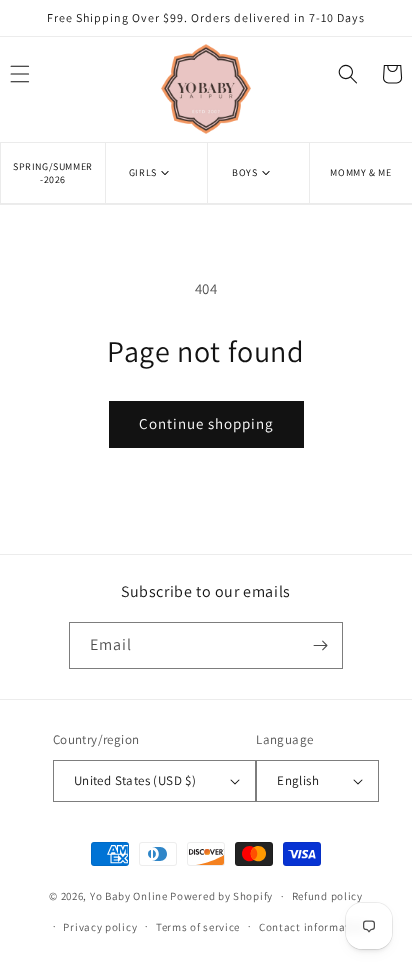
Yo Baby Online (129, 896)
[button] (156, 172)
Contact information (313, 927)
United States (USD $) (135, 780)
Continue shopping (206, 423)
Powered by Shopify (221, 896)
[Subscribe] (320, 645)
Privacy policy (100, 927)
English (298, 780)
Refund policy (327, 896)
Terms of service (198, 927)
